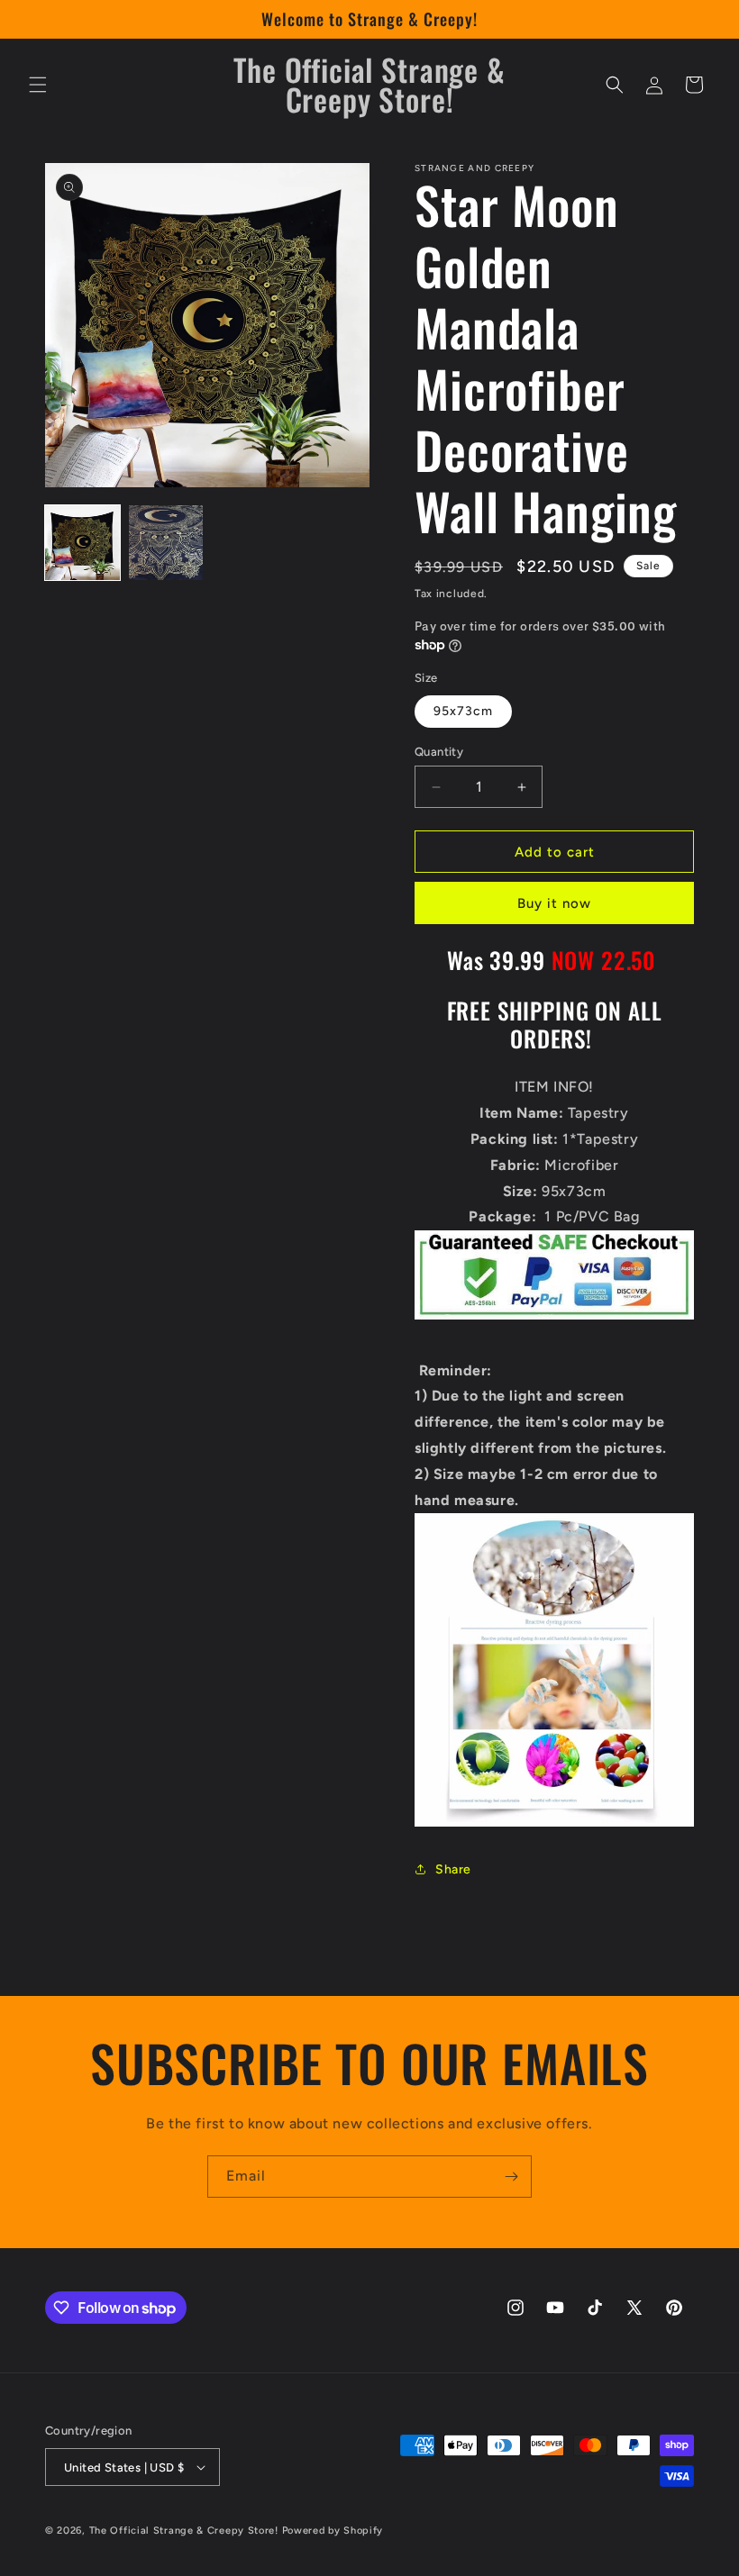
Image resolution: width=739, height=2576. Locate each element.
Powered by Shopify (333, 2531)
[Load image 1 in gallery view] (82, 543)
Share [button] (453, 1869)
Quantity (439, 752)
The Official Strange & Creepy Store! (184, 2531)
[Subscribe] (511, 2177)
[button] (38, 85)
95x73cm (463, 711)
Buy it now (554, 903)
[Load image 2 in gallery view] (166, 543)
